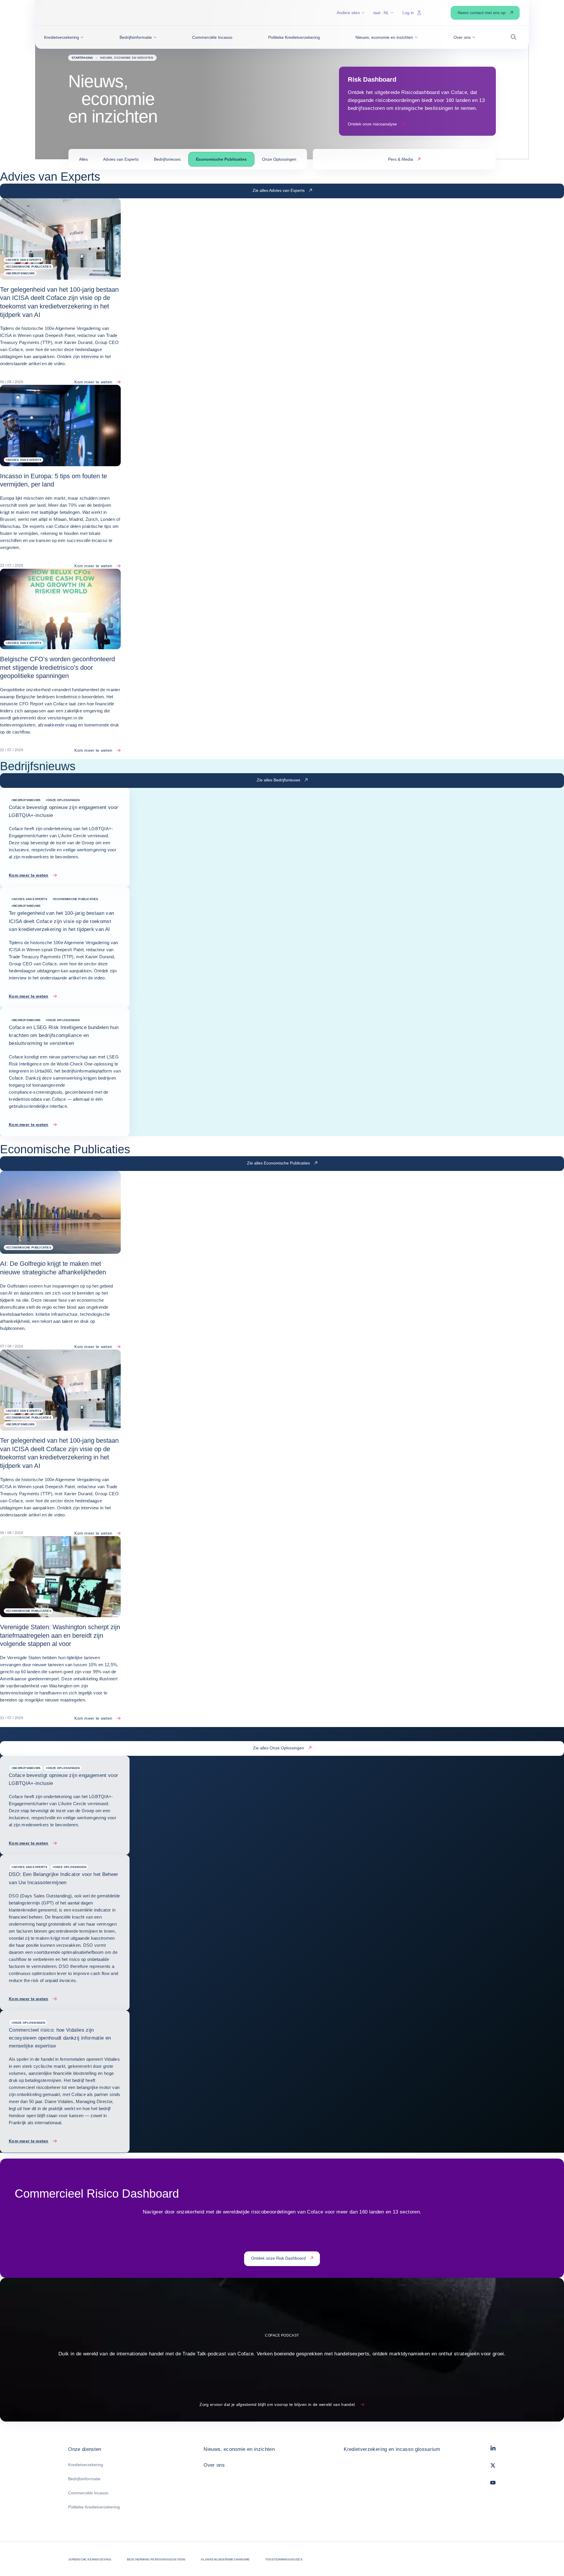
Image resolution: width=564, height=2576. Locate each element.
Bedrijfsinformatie (84, 2479)
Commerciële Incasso (88, 2493)
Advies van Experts (121, 159)
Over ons (214, 2465)
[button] (64, 37)
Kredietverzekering (86, 2465)
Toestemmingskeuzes (284, 2559)
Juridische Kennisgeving (90, 2559)
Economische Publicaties (221, 159)
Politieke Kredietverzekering (94, 2507)
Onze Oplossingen (279, 159)
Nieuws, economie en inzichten (239, 2449)
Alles (83, 159)
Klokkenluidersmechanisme (225, 2559)
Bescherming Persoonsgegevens (156, 2559)
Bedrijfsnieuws (167, 159)
